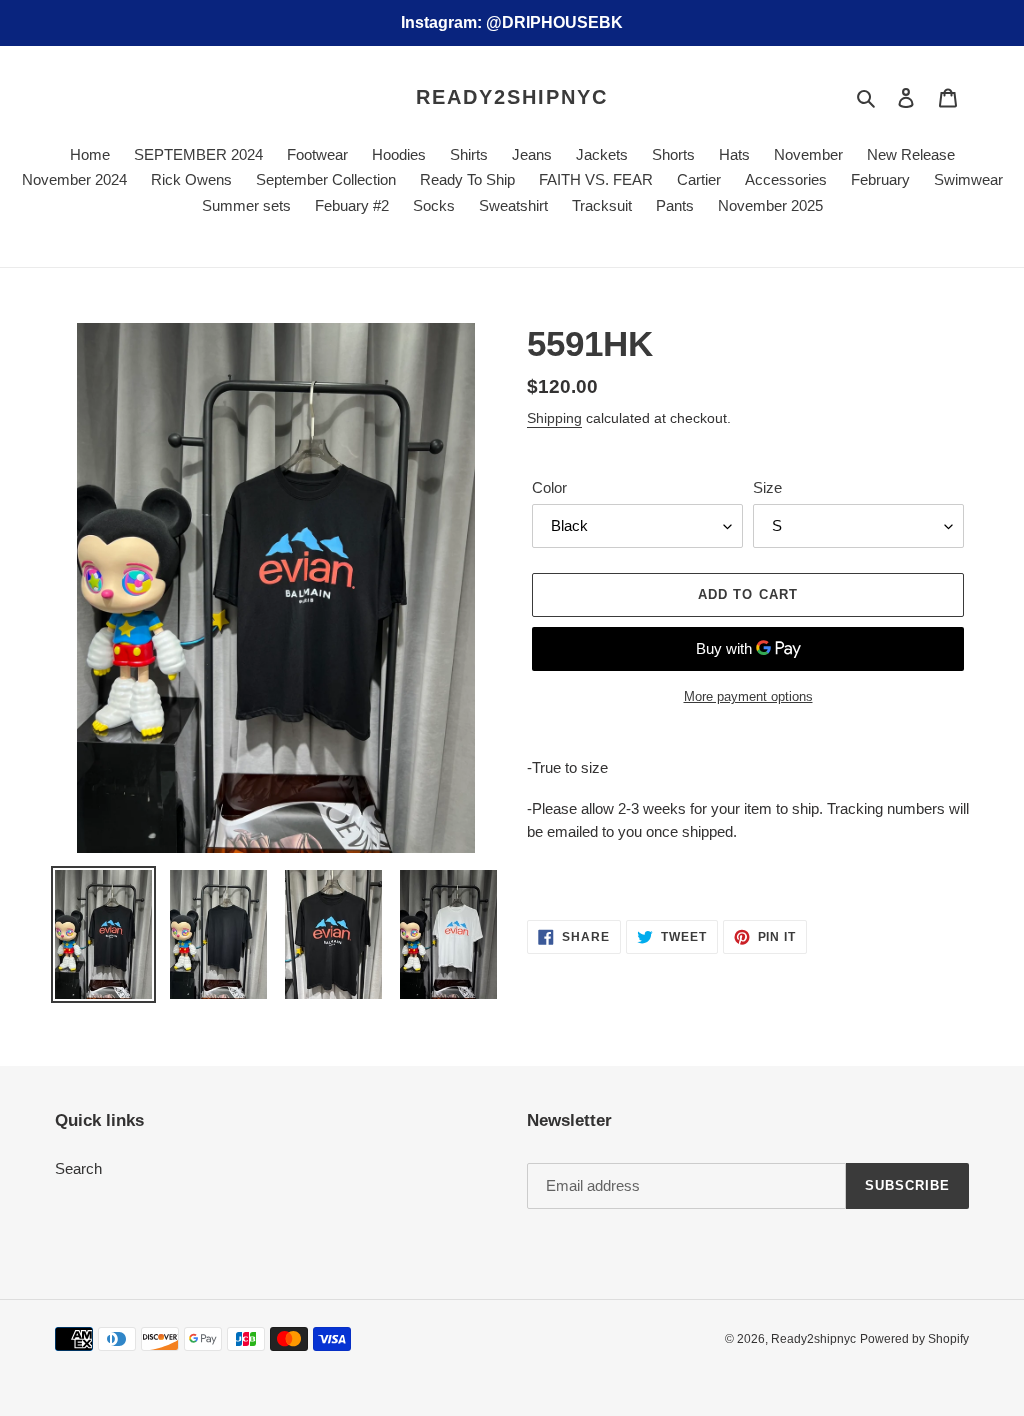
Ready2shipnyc (512, 97)
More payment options (748, 696)
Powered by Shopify (914, 1339)
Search (78, 1168)
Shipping (554, 418)
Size (767, 487)
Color (549, 487)
